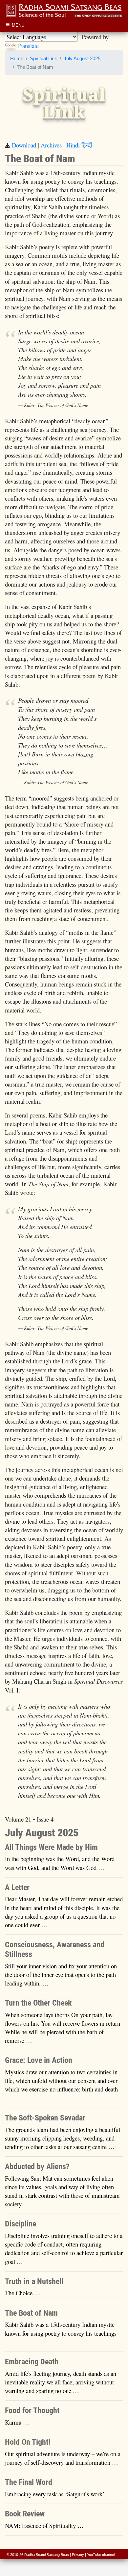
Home (17, 59)
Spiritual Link (43, 59)
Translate (28, 46)
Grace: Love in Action (39, 2060)
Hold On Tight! (28, 2442)
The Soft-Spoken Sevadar (45, 2118)
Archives (51, 145)
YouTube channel (101, 2555)
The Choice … (23, 2293)
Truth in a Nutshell (34, 2281)
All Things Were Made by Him (51, 1847)
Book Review (25, 2514)
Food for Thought (32, 2410)
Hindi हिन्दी (79, 145)
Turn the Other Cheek (38, 2003)
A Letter (17, 1887)
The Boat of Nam (31, 2313)
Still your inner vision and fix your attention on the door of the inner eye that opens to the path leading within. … (61, 1974)
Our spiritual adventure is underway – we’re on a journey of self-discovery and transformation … (63, 2458)
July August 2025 (82, 59)
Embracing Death (32, 2362)
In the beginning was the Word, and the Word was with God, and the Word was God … (60, 1863)
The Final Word (29, 2482)
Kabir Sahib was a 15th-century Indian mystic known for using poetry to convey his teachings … (61, 2333)
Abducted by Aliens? (37, 2167)
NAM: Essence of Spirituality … (44, 2525)
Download (24, 145)
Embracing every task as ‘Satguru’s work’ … (59, 2494)
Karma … (17, 2422)
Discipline (21, 2224)
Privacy (78, 2555)
